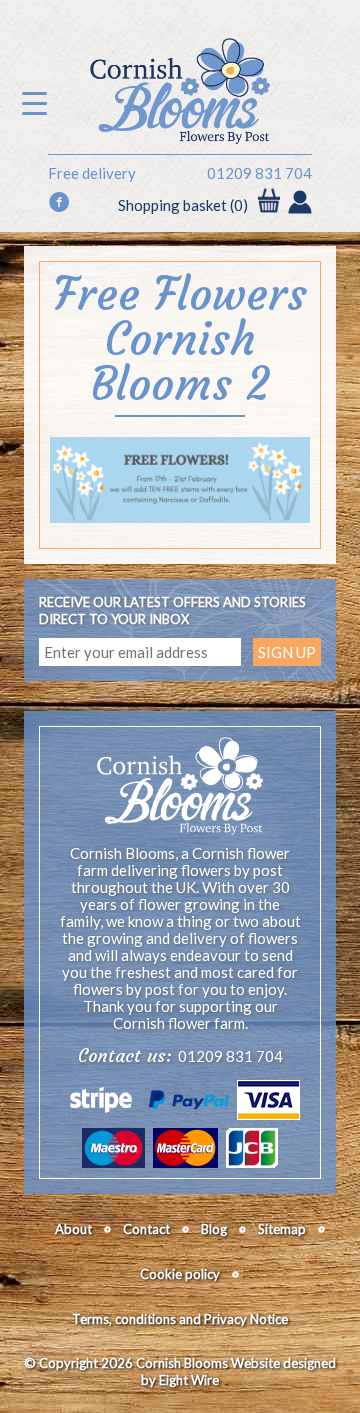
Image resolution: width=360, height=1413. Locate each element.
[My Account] (300, 204)
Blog (214, 1229)
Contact (146, 1229)
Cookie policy (180, 1274)
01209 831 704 (259, 173)
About (73, 1229)
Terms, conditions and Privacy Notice (180, 1319)
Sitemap (282, 1229)
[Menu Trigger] (34, 102)
